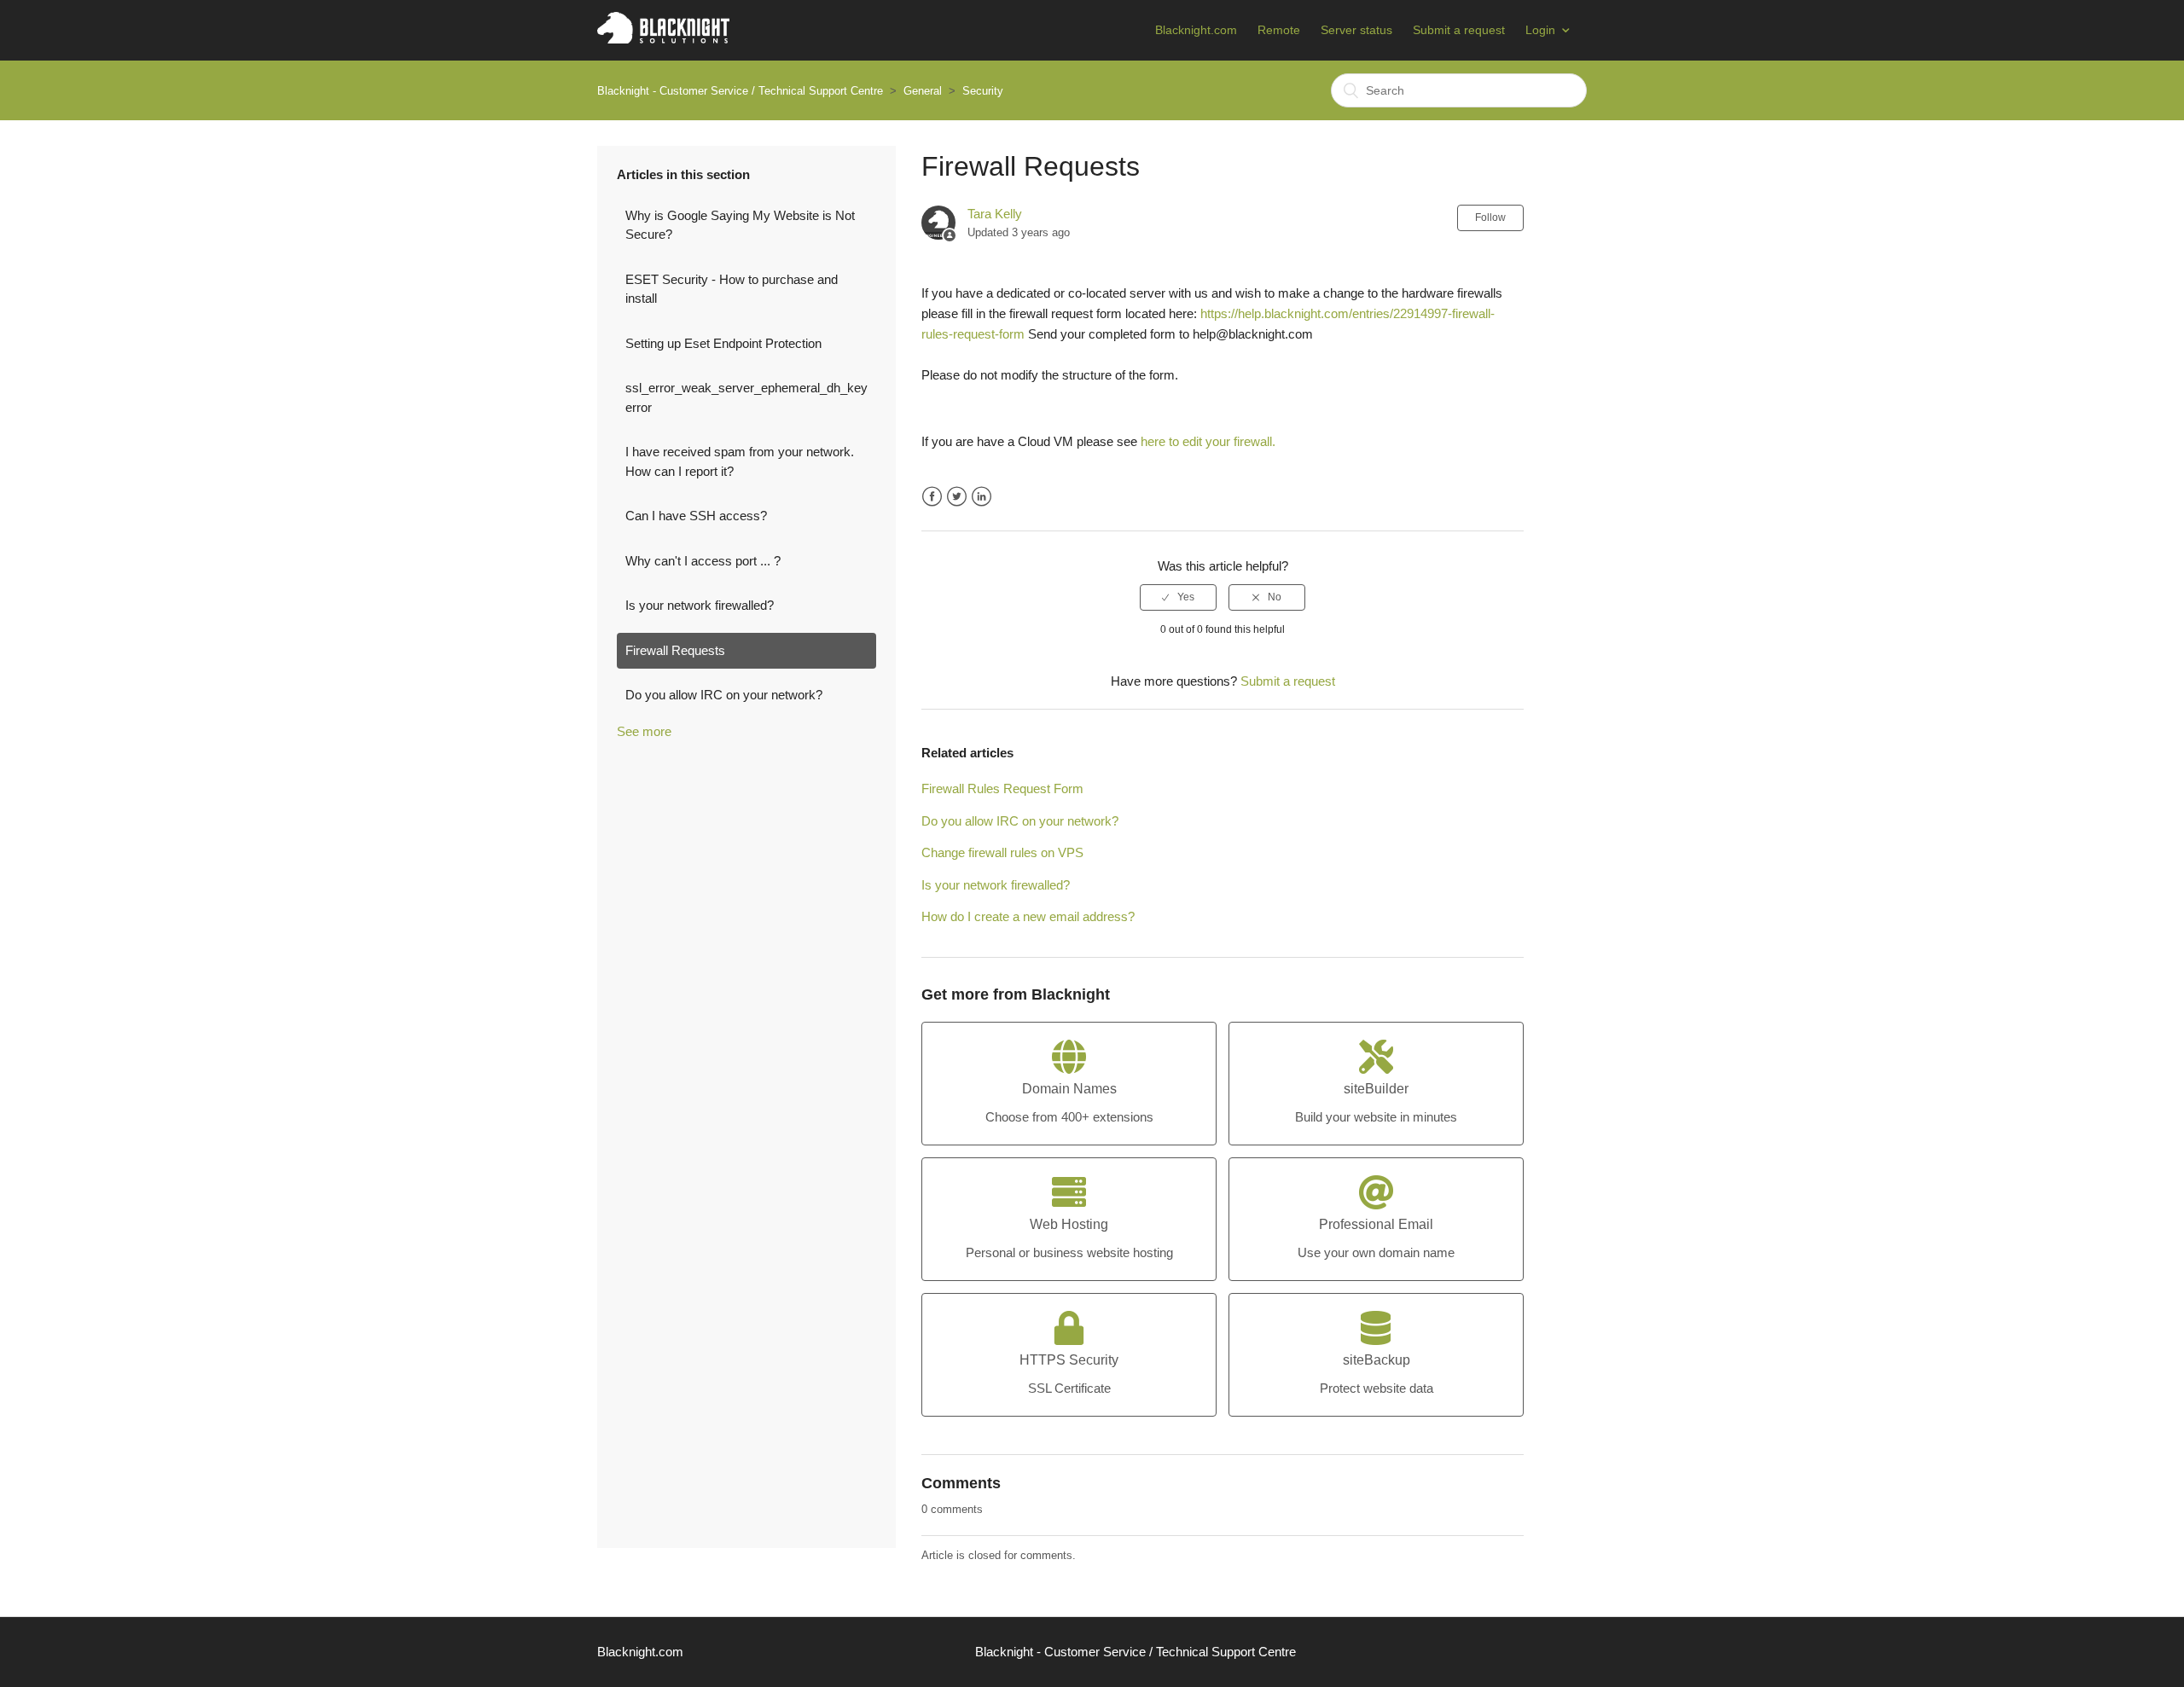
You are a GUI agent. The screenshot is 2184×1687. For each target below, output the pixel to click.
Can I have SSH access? (696, 516)
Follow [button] (1490, 217)
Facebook (932, 497)
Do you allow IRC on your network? (724, 695)
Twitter (957, 497)
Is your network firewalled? (700, 605)
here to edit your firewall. (1208, 441)
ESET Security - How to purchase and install (732, 289)
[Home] (663, 39)
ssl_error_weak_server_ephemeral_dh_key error (746, 397)
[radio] (1178, 597)
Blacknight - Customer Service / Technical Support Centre (740, 91)
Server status (1356, 30)
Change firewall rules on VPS (1002, 852)
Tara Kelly (995, 214)
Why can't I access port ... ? (703, 561)
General (923, 91)
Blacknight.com (1196, 30)
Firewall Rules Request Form (1002, 788)
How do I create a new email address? (1028, 916)
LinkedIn (982, 497)
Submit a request (1459, 30)
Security (983, 91)
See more (644, 731)
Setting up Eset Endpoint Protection (723, 343)
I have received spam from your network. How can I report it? (740, 461)
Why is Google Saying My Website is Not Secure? (740, 225)
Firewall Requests (675, 650)
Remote (1279, 30)
